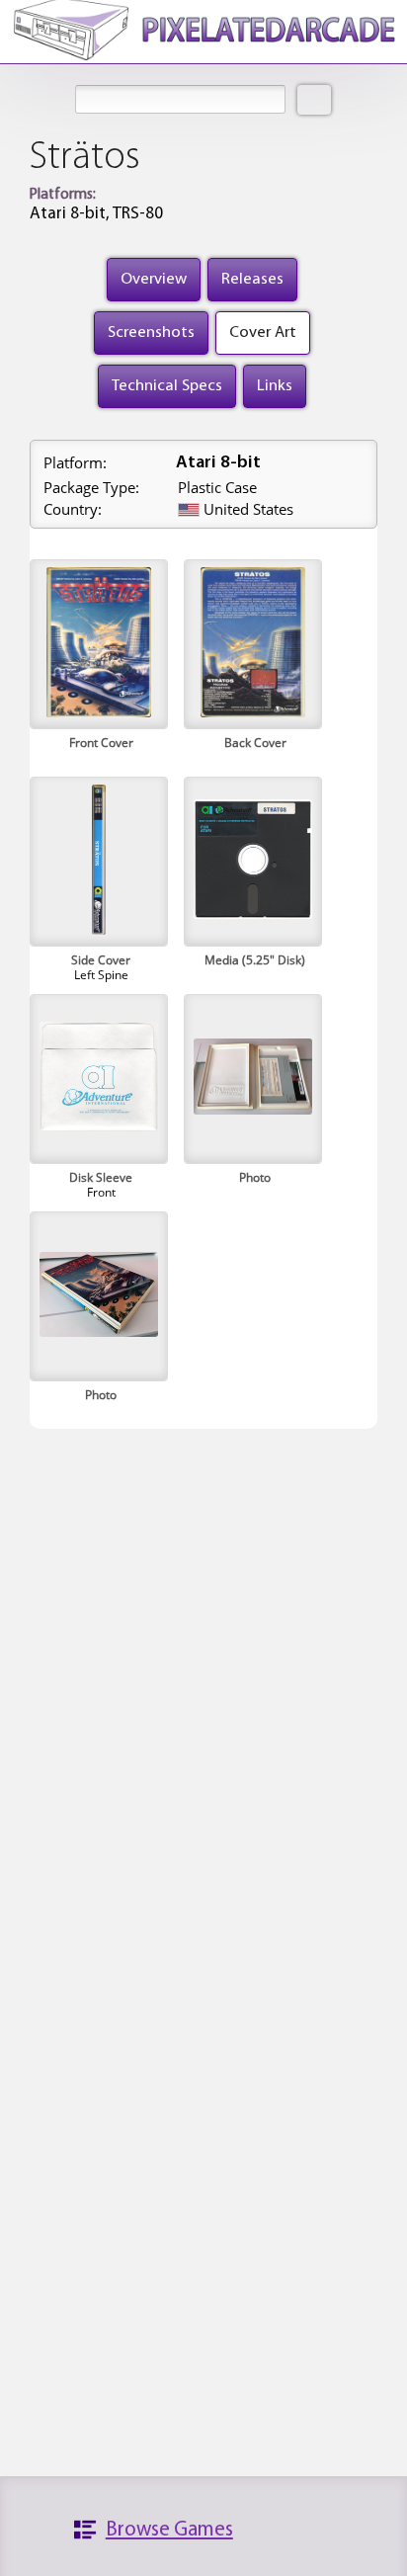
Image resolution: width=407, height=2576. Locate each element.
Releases (252, 279)
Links (275, 386)
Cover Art (263, 332)
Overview (154, 279)
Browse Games (169, 2530)
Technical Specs (167, 386)
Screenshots (151, 332)
